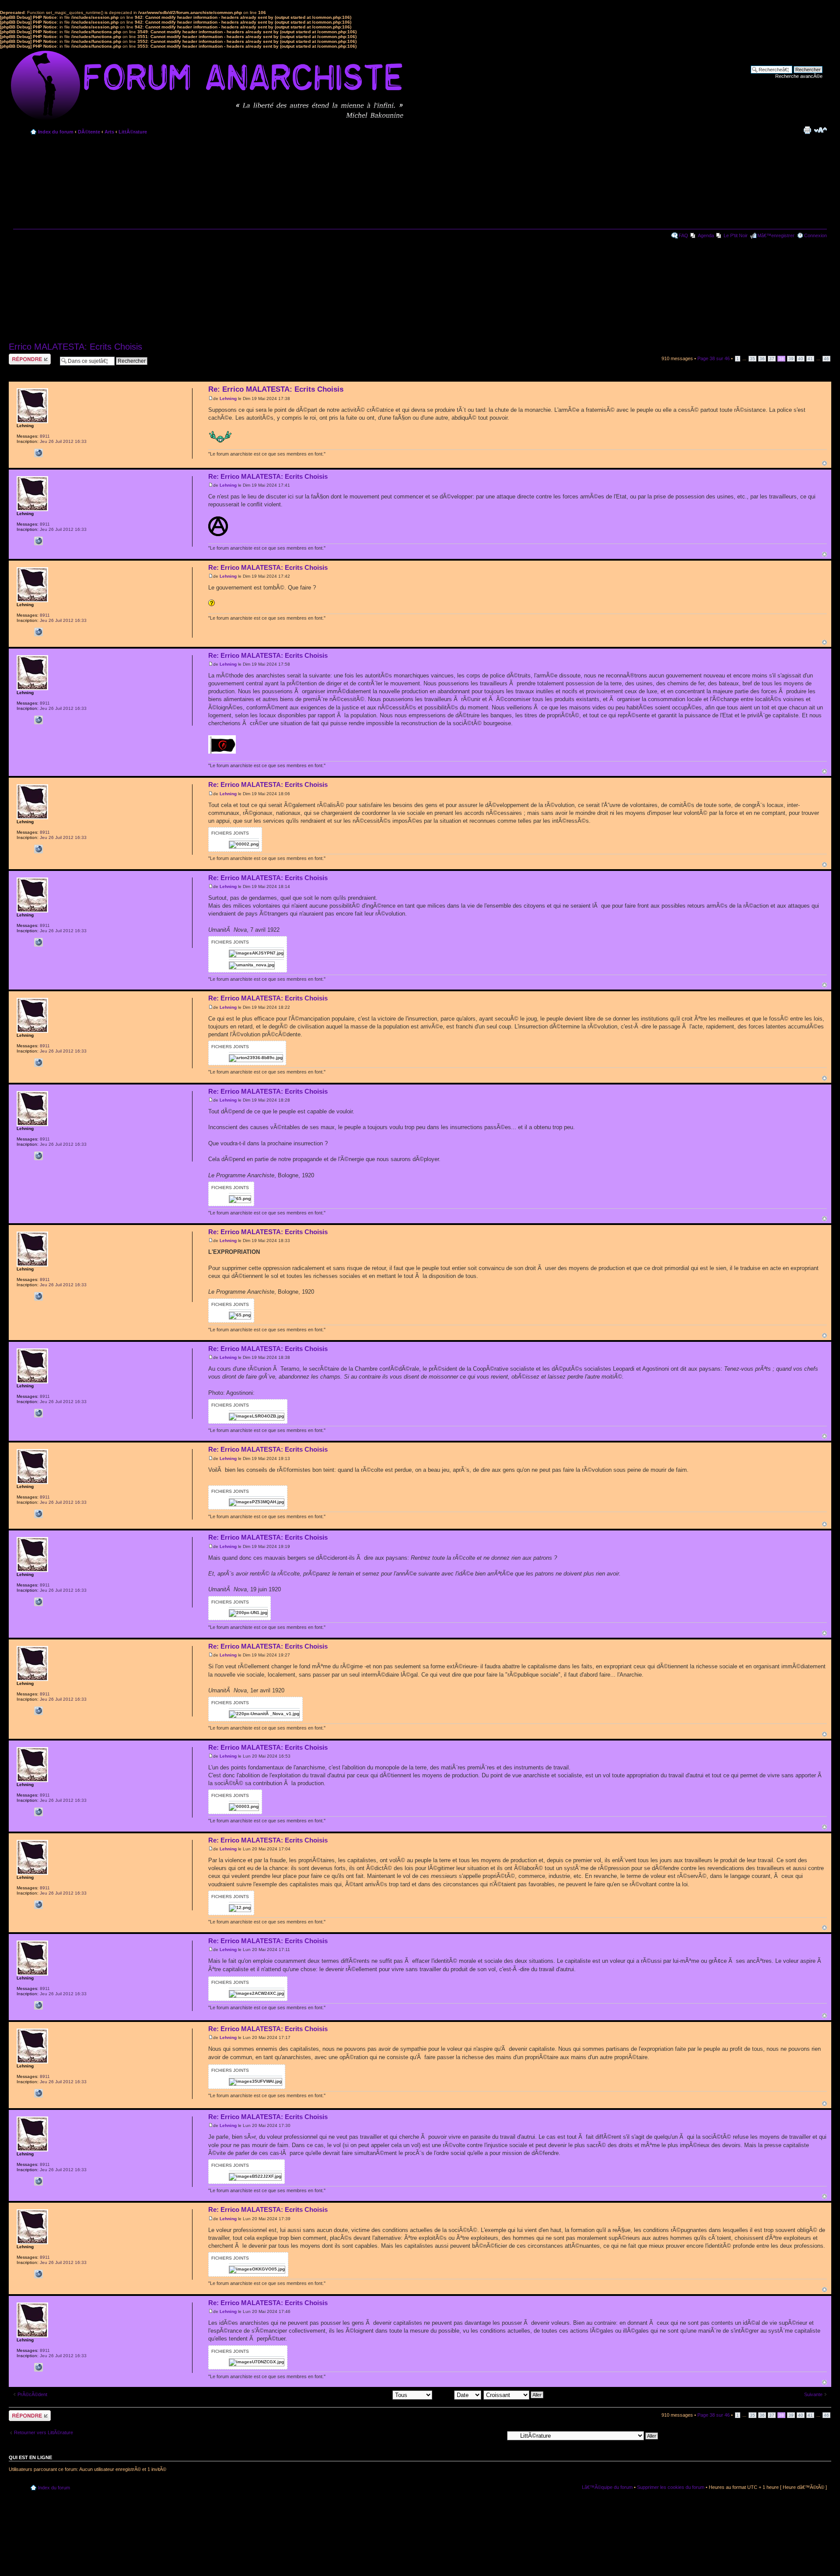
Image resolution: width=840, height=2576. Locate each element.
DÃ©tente (89, 132)
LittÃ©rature (133, 132)
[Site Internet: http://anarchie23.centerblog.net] (38, 453)
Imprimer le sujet (807, 130)
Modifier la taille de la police (821, 130)
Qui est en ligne (30, 2457)
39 (791, 359)
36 (762, 359)
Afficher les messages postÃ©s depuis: (350, 2394)
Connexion (815, 235)
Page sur (714, 358)
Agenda (706, 235)
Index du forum (56, 132)
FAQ (683, 235)
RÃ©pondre (21, 356)
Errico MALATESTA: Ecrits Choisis (75, 347)
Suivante (813, 2394)
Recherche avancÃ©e (799, 76)
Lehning (228, 398)
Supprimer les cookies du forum (671, 2487)
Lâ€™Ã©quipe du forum (607, 2487)
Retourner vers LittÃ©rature (44, 2432)
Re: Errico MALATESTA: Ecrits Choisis (276, 389)
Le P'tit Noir (736, 235)
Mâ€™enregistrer (776, 235)
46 (826, 359)
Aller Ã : (495, 2435)
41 (810, 359)
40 (801, 359)
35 (752, 359)
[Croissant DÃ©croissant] (514, 2394)
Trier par (444, 2394)
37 (772, 359)
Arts (109, 132)
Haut (824, 463)
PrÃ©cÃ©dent (32, 2394)
